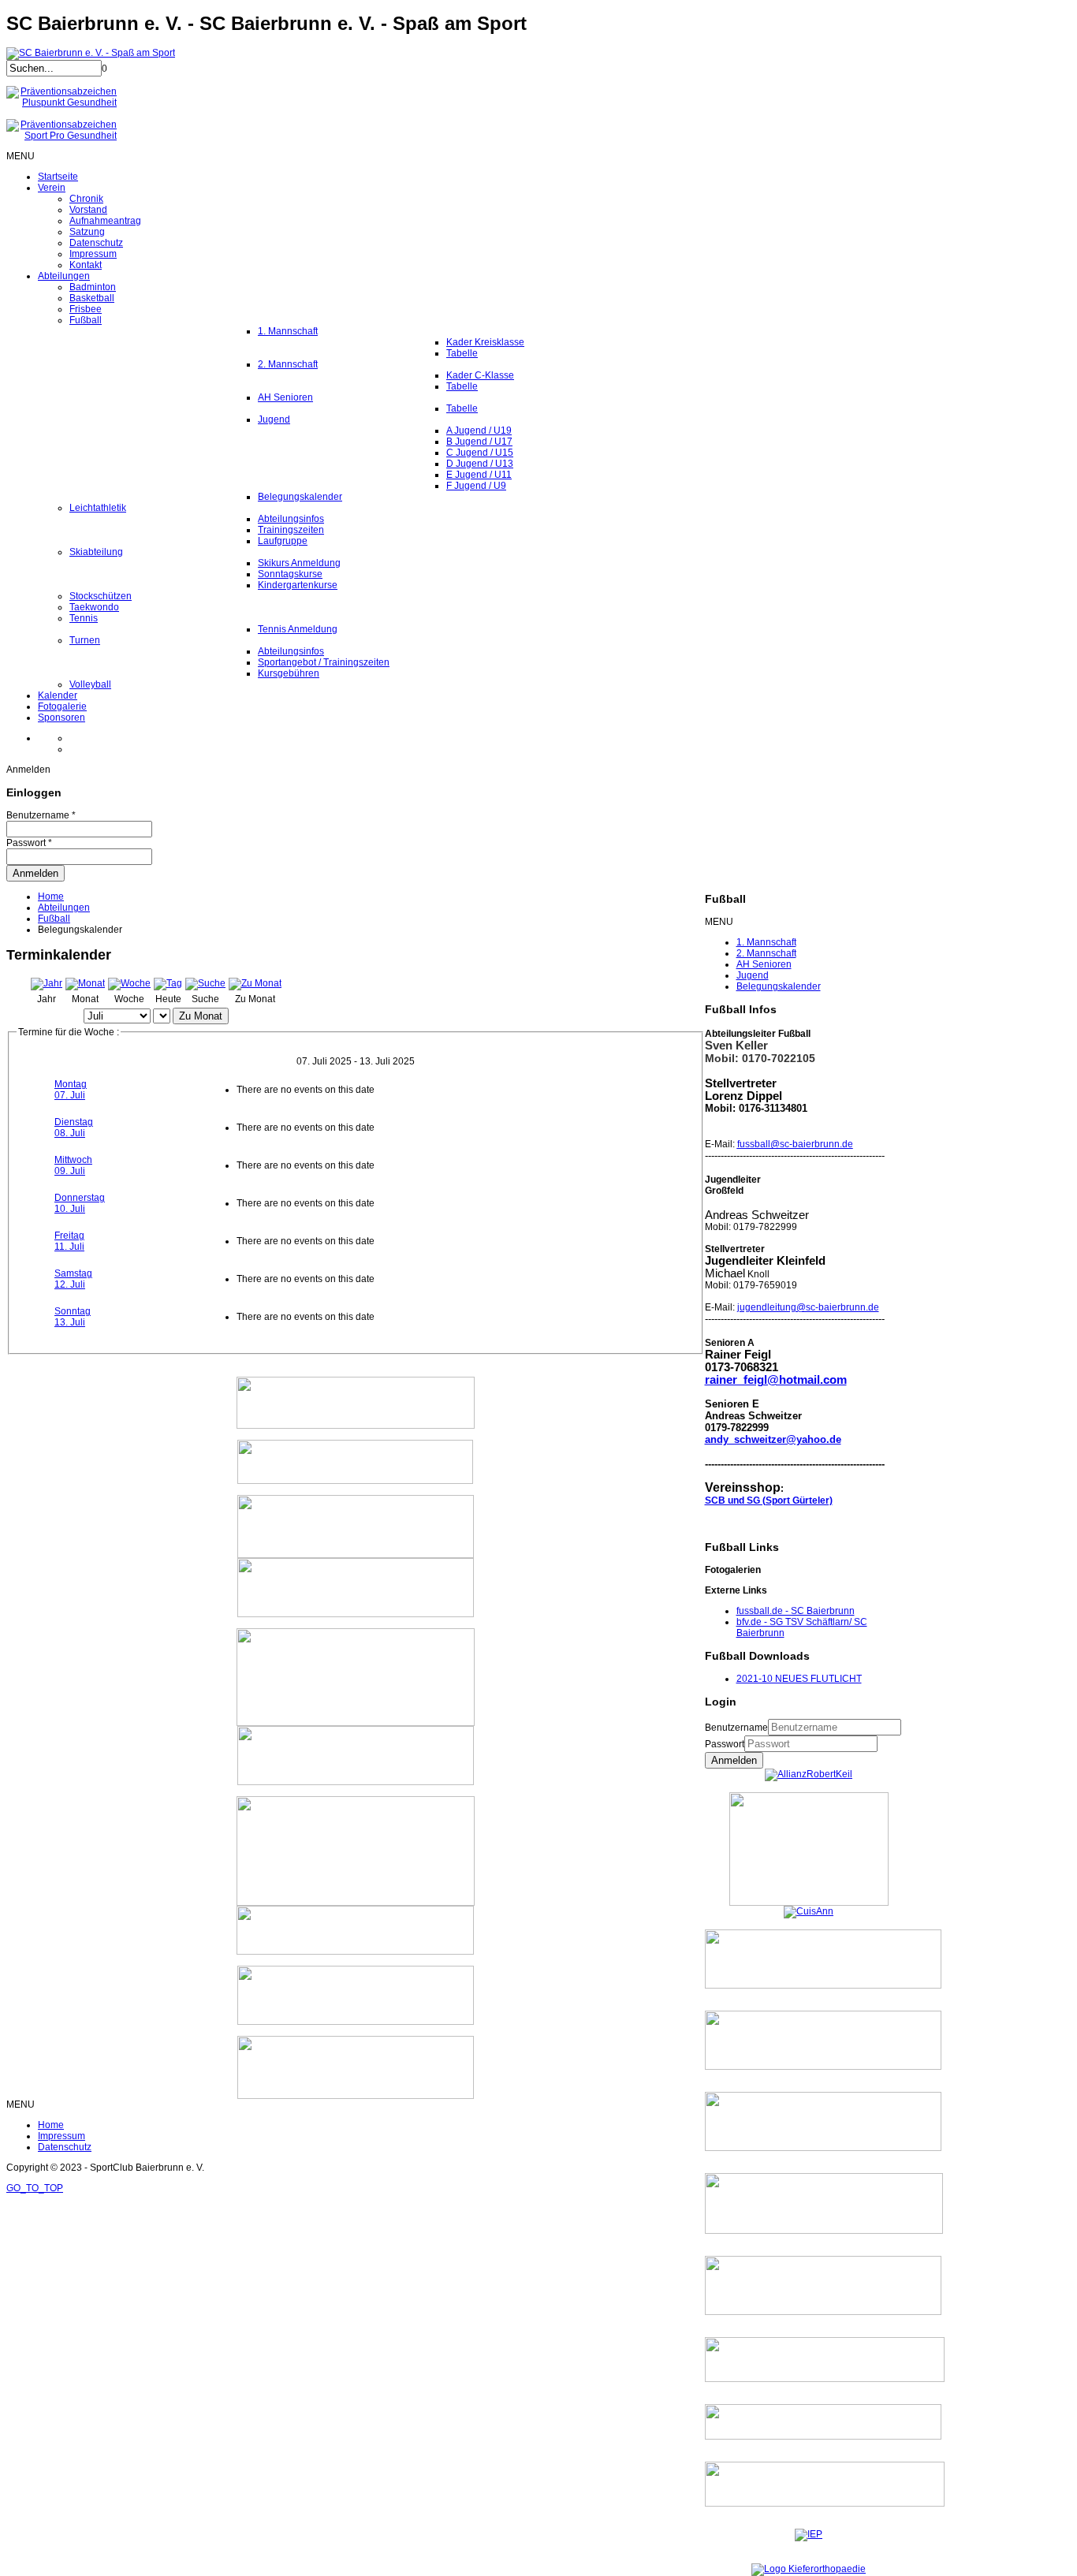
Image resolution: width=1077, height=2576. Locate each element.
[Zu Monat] (255, 983)
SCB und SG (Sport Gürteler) (769, 1500)
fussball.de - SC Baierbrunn (796, 1611)
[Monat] (85, 983)
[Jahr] (47, 983)
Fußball (54, 919)
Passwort (725, 1744)
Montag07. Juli (71, 1090)
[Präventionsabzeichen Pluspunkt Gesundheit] (61, 103)
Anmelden (734, 1760)
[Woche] (129, 983)
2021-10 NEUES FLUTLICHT (799, 1679)
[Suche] (205, 983)
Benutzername (736, 1728)
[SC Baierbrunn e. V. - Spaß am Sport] (91, 53)
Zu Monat (201, 1016)
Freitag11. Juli (69, 1241)
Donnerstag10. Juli (80, 1203)
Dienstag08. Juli (74, 1128)
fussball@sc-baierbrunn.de (795, 1144)
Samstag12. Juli (73, 1279)
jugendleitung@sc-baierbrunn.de (808, 1307)
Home (51, 897)
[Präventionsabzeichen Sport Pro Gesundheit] (61, 136)
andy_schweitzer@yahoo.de (773, 1439)
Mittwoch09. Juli (73, 1165)
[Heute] (168, 983)
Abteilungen (64, 908)
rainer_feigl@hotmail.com (776, 1380)
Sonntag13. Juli (73, 1317)
